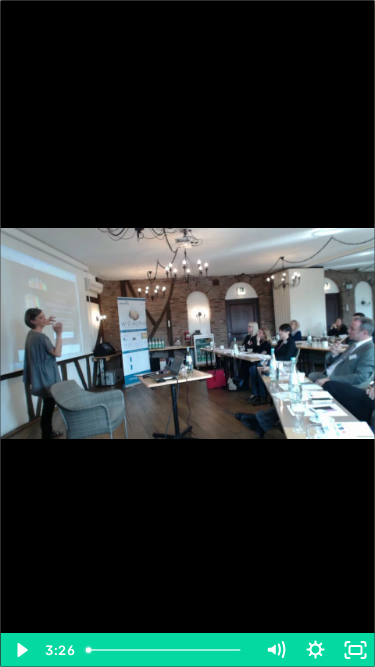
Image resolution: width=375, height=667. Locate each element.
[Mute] (275, 650)
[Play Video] (20, 650)
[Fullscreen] (355, 650)
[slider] (167, 650)
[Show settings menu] (315, 650)
